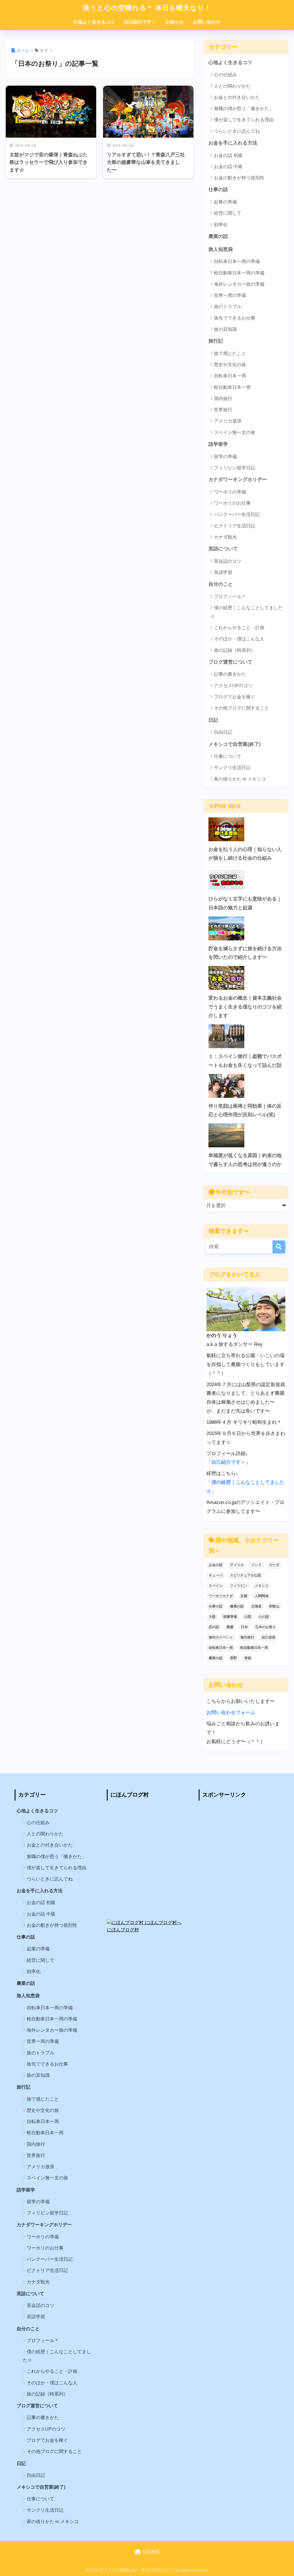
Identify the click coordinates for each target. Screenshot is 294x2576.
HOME (150, 2552)
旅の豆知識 (225, 329)
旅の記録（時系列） (235, 650)
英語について (223, 549)
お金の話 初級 (228, 155)
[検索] (279, 1247)
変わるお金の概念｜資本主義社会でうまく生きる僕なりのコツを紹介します (245, 1007)
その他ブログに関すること (241, 708)
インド (256, 1565)
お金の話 (216, 1565)
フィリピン (239, 1586)
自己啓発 (268, 1637)
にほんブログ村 (123, 1930)
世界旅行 (223, 410)
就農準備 (230, 1617)
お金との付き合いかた (237, 97)
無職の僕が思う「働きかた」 (244, 108)
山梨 (248, 1617)
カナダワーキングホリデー (238, 480)
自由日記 (223, 732)
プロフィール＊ (230, 597)
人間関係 (262, 1596)
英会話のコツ (228, 561)
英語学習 (223, 572)
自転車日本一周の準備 (237, 261)
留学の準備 (225, 457)
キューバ (216, 1575)
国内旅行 (223, 398)
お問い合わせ (207, 22)
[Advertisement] (239, 1841)
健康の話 (237, 1606)
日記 (213, 720)
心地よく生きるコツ (94, 22)
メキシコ (262, 1586)
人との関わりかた (232, 86)
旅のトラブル (228, 307)
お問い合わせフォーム (231, 1712)
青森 (248, 1658)
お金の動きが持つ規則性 (239, 178)
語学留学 (218, 444)
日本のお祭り (266, 1627)
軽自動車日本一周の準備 (239, 273)
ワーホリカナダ (221, 1596)
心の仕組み (225, 75)
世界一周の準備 (230, 295)
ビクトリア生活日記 (235, 526)
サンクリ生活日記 (232, 768)
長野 (233, 1658)
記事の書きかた (230, 674)
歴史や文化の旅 (230, 365)
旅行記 (216, 341)
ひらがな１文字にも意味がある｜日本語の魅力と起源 (245, 903)
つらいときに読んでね (237, 131)
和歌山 (274, 1606)
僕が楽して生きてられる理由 (244, 120)
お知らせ (175, 22)
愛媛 (230, 1627)
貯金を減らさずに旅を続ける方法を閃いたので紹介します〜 (245, 953)
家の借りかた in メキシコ (240, 779)
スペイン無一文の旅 (235, 432)
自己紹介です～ (140, 22)
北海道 (256, 1606)
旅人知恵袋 (221, 249)
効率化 (221, 225)
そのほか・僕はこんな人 (239, 639)
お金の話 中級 (228, 167)
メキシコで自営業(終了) (235, 744)
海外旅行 (247, 1637)
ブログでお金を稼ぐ (235, 697)
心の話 (264, 1617)
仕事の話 (218, 190)
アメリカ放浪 (228, 421)
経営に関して (228, 213)
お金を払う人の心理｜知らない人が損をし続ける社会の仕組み (245, 854)
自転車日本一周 (230, 376)
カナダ (274, 1565)
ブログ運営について (230, 662)
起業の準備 (225, 202)
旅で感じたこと (230, 353)
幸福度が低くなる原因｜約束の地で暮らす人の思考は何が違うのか (245, 1160)
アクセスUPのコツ (233, 686)
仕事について (228, 756)
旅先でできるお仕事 (235, 318)
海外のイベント (221, 1637)
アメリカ (237, 1565)
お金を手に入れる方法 (233, 143)
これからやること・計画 (239, 628)
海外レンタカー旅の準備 (239, 284)
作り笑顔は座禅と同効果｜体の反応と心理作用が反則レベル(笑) (245, 1111)
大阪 (212, 1617)
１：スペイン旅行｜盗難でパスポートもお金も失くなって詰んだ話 (245, 1061)
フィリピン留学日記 (235, 468)
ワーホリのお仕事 (232, 503)
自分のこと (221, 584)
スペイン (216, 1586)
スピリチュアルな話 (245, 1575)
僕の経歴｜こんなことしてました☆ (246, 612)
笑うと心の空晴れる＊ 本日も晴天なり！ (147, 8)
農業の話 (218, 236)
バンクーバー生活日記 (237, 514)
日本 (244, 1627)
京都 (244, 1596)
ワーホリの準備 (230, 492)
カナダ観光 (225, 537)
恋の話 (214, 1627)
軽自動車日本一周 (232, 387)
